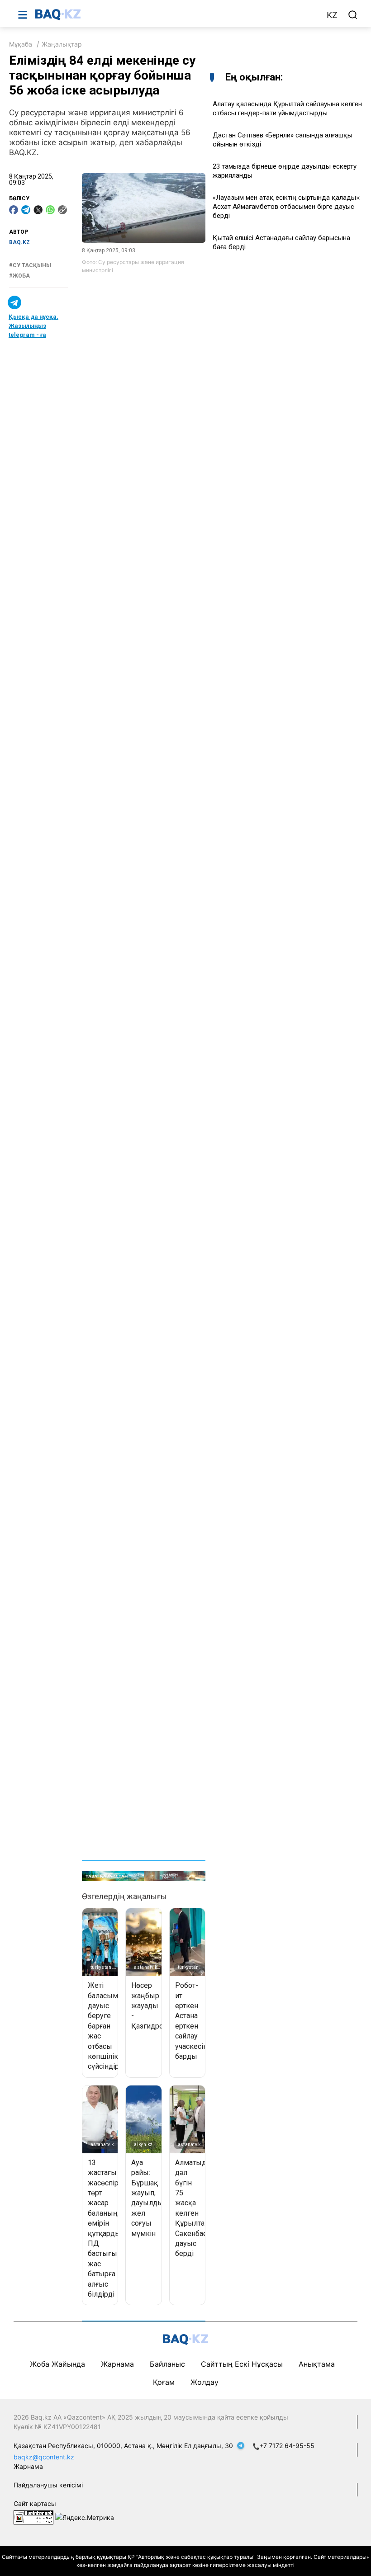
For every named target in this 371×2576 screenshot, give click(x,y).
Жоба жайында (57, 2364)
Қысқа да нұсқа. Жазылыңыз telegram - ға (33, 326)
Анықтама (317, 2364)
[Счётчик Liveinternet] (33, 2517)
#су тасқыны (30, 265)
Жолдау (205, 2382)
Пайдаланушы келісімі (48, 2485)
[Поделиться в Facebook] (14, 210)
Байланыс (167, 2364)
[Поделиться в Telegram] (26, 210)
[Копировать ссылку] (62, 210)
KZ (332, 15)
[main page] (176, 14)
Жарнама (117, 2364)
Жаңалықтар (62, 44)
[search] (353, 15)
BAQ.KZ (19, 242)
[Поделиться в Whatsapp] (50, 210)
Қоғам (164, 2382)
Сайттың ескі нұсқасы (242, 2364)
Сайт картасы (35, 2503)
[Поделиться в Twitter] (38, 210)
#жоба (19, 276)
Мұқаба (21, 44)
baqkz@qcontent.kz (44, 2457)
